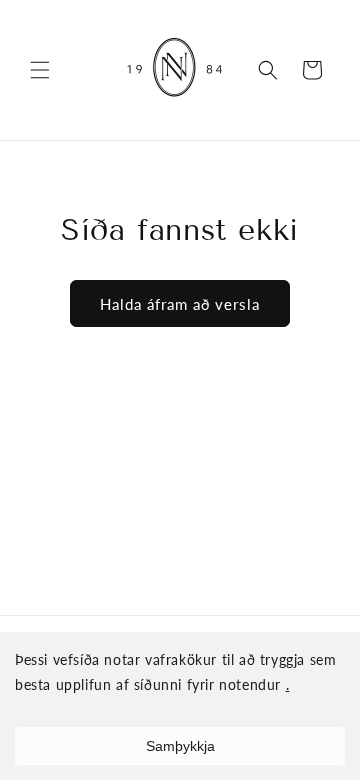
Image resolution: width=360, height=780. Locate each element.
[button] (40, 70)
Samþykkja (180, 746)
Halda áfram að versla (180, 304)
